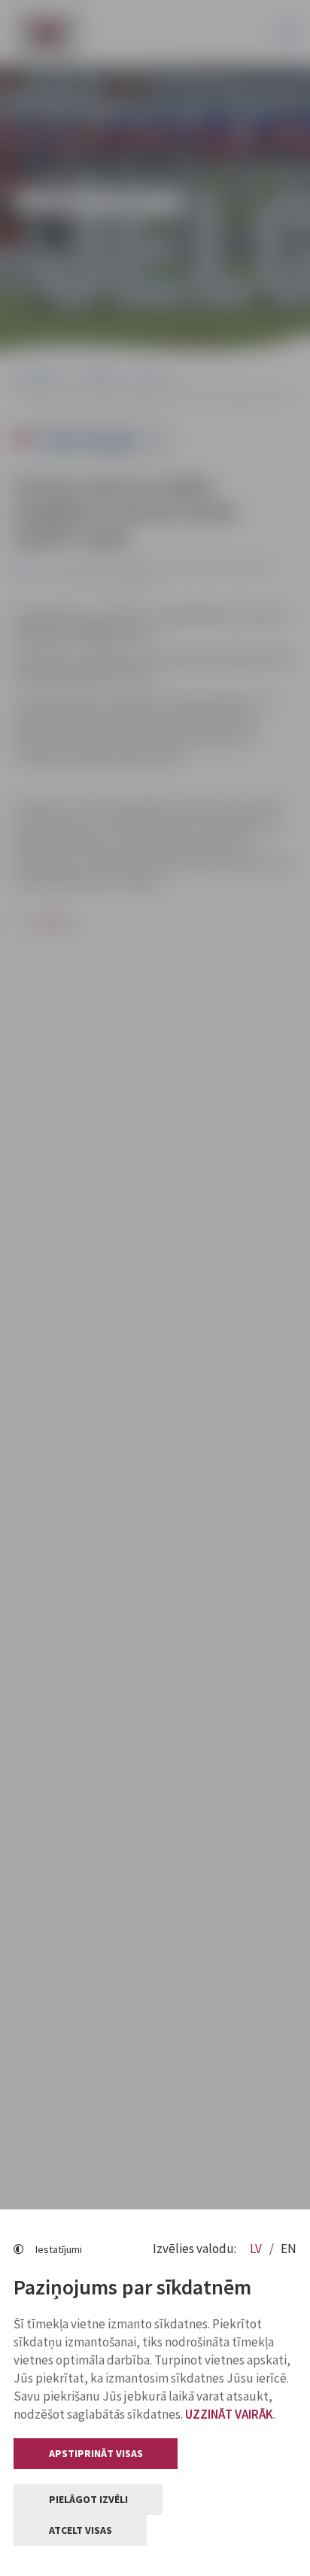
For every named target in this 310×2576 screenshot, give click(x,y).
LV (257, 2249)
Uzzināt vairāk (229, 2414)
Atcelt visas (81, 2530)
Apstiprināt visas (96, 2453)
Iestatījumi (59, 2249)
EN (289, 2249)
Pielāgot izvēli (88, 2499)
